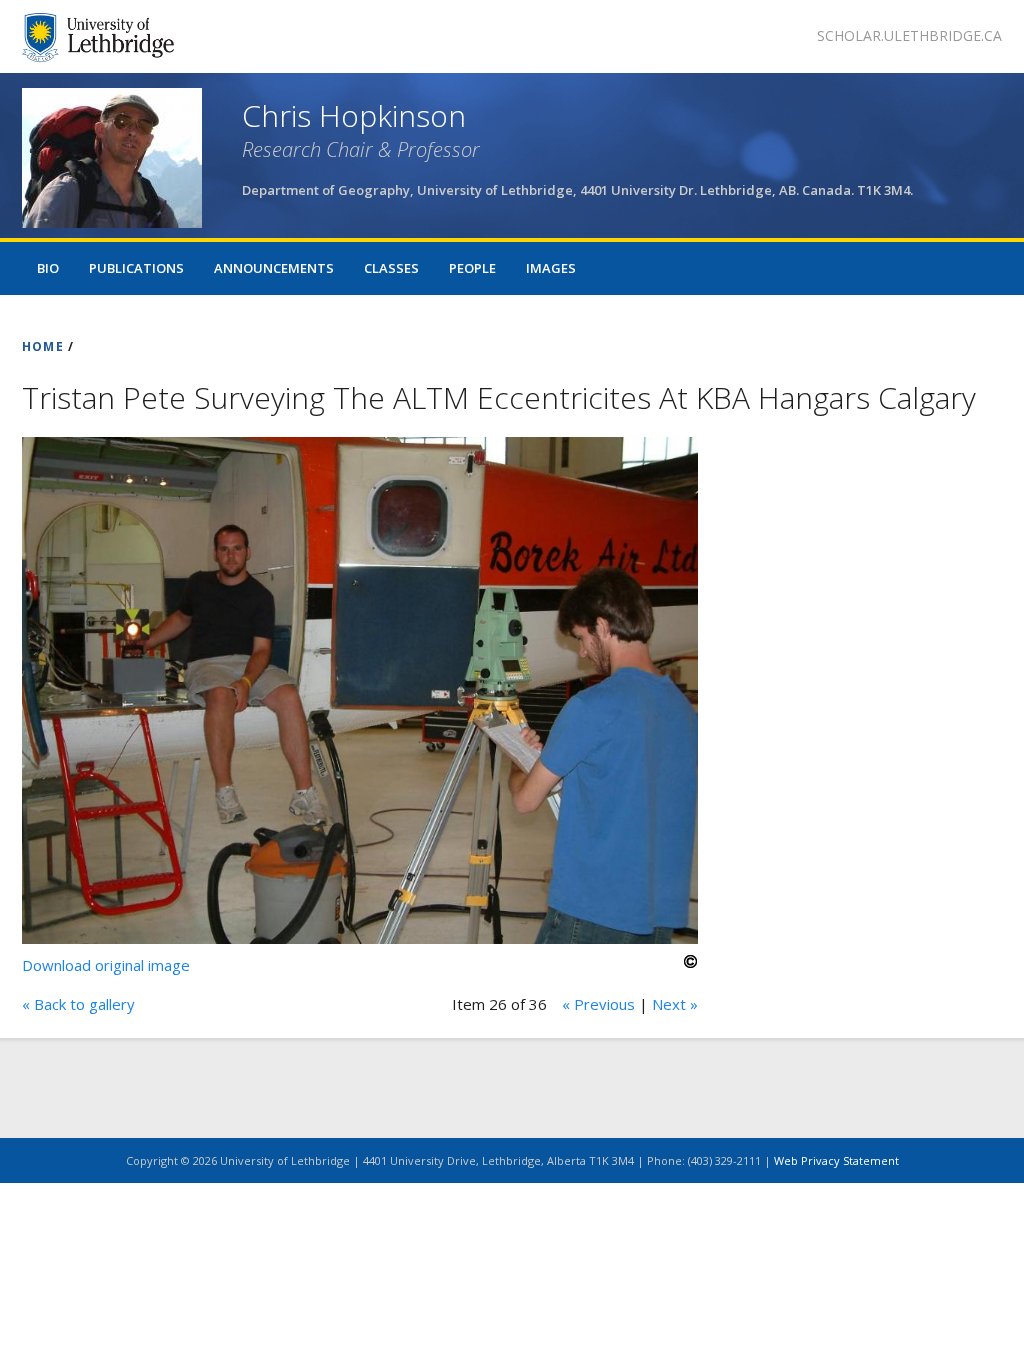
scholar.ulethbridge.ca (909, 35)
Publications (136, 268)
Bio (48, 268)
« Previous (598, 1004)
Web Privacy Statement (836, 1160)
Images (551, 268)
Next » (675, 1004)
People (472, 268)
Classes (391, 268)
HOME (43, 346)
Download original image (106, 965)
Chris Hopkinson (354, 115)
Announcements (274, 268)
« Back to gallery (78, 1004)
